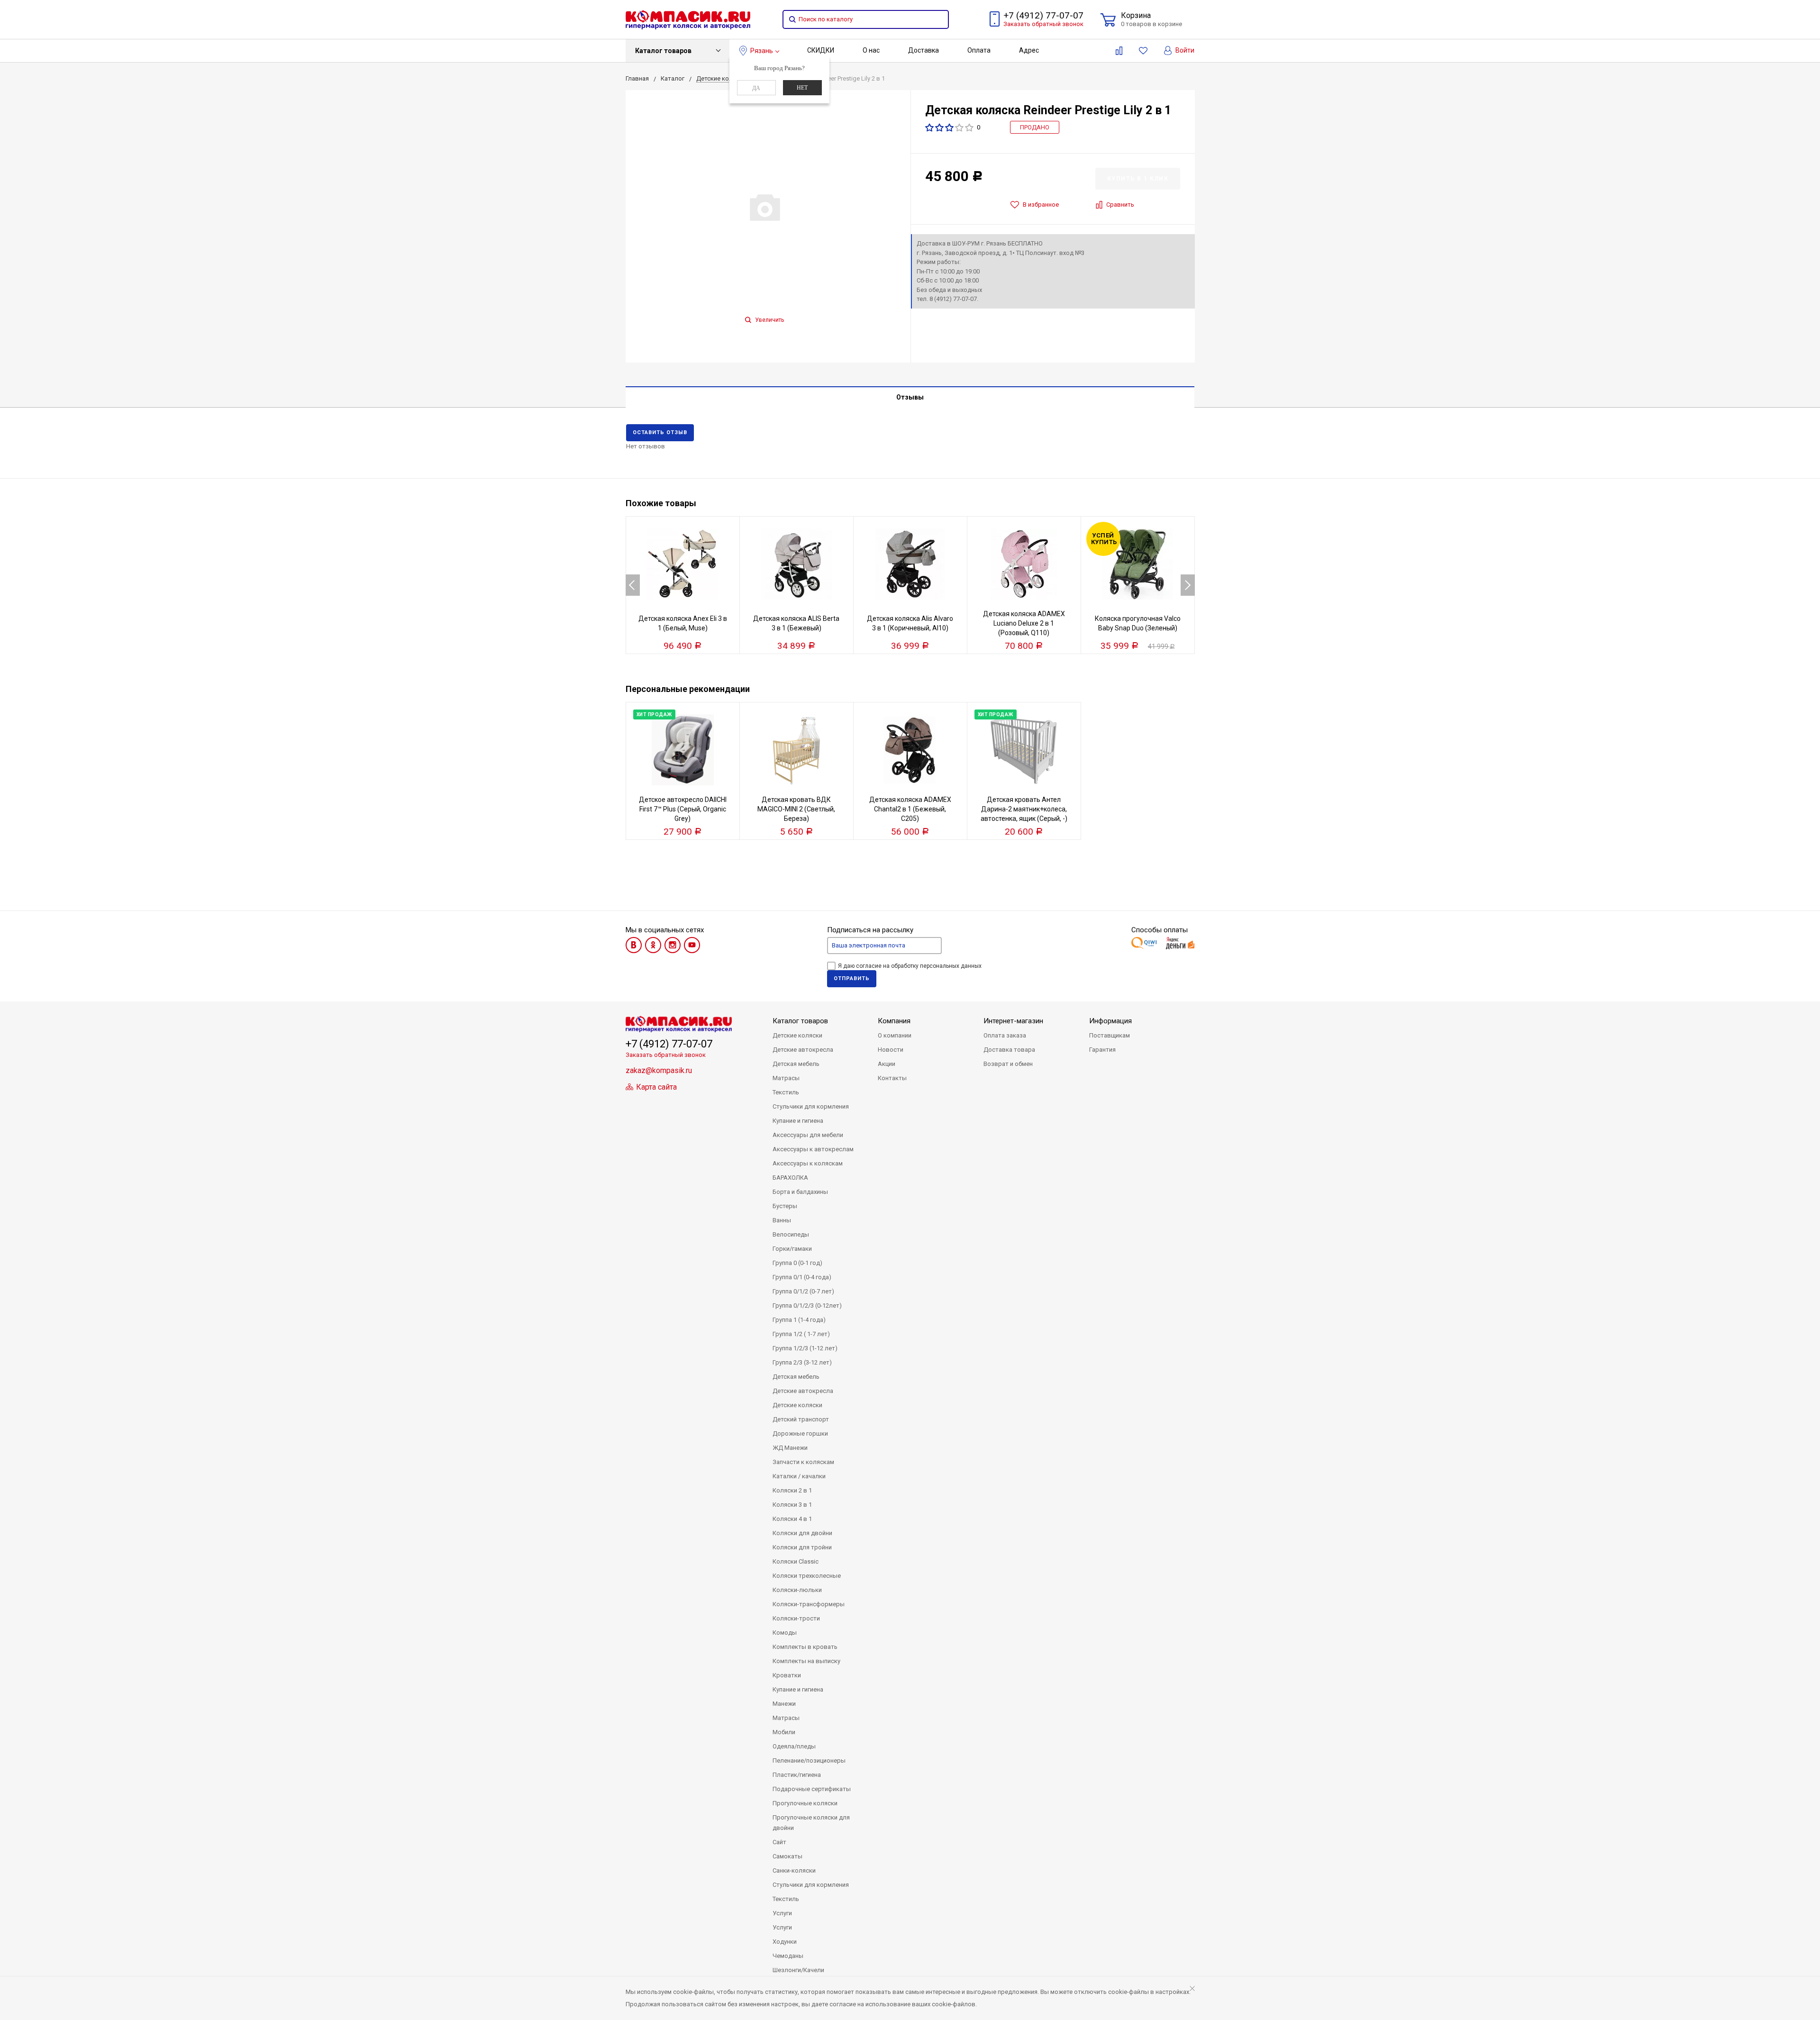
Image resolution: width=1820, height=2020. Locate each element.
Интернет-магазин (1013, 1021)
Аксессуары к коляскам (808, 1163)
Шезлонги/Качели (798, 1970)
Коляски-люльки (797, 1590)
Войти (1184, 50)
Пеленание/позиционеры (809, 1761)
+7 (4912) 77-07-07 (1043, 15)
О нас (871, 50)
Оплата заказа (1005, 1035)
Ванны (782, 1220)
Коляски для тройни (802, 1547)
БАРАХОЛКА (790, 1178)
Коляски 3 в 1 (792, 1505)
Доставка (924, 50)
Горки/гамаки (792, 1249)
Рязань (762, 51)
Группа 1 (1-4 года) (799, 1320)
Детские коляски (797, 1035)
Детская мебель (796, 1064)
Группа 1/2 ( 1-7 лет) (801, 1334)
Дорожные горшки (800, 1433)
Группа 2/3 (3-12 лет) (802, 1362)
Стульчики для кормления (811, 1106)
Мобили (784, 1732)
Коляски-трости (796, 1618)
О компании (895, 1035)
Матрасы (786, 1078)
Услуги (782, 1913)
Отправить (852, 978)
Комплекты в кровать (805, 1647)
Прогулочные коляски (805, 1803)
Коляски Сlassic (796, 1561)
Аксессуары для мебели (808, 1135)
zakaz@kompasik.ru (659, 1070)
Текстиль (786, 1092)
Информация (1110, 1021)
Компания (894, 1021)
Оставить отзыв (660, 432)
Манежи (784, 1704)
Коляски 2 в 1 (792, 1490)
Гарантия (1102, 1050)
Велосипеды (791, 1234)
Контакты (892, 1078)
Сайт (779, 1842)
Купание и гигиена (798, 1121)
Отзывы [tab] (910, 397)
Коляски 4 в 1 (792, 1519)
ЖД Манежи (790, 1448)
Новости (891, 1050)
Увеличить (769, 320)
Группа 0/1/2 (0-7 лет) (803, 1291)
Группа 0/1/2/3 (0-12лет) (807, 1306)
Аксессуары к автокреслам (813, 1149)
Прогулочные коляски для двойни (811, 1823)
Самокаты (787, 1856)
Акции (887, 1064)
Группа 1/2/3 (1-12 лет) (805, 1348)
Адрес (1029, 50)
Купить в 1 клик (1138, 179)
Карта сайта (655, 1087)
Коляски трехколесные (807, 1576)
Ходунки (785, 1942)
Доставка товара (1009, 1050)
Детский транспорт (801, 1419)
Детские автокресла (803, 1050)
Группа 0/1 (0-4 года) (802, 1277)
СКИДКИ (821, 50)
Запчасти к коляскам (803, 1462)
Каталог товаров (663, 51)
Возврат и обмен (1008, 1064)
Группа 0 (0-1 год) (797, 1263)
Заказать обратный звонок (1043, 24)
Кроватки (787, 1675)
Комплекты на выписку (806, 1661)
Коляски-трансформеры (809, 1604)
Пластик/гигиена (797, 1775)
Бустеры (785, 1206)
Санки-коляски (794, 1870)
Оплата (979, 50)
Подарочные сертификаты (812, 1789)
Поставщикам (1110, 1035)
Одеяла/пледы (794, 1746)
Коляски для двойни (802, 1533)
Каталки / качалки (799, 1476)
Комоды (785, 1633)
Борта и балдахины (800, 1192)
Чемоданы (788, 1956)
